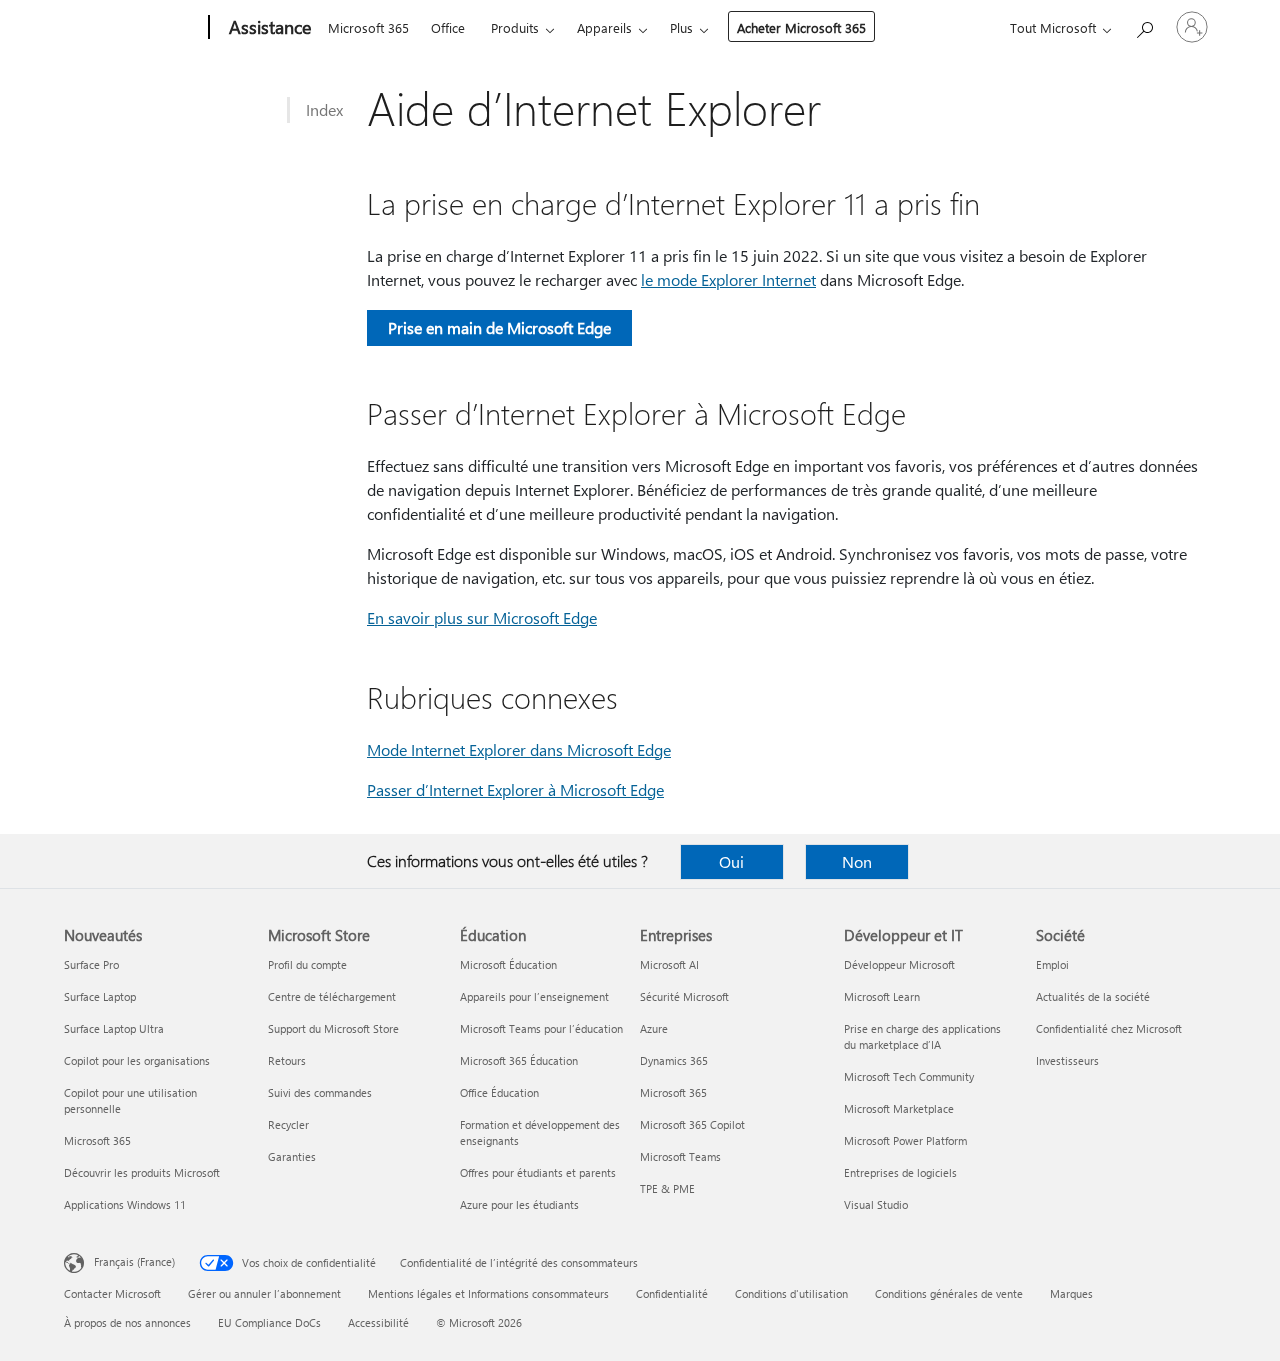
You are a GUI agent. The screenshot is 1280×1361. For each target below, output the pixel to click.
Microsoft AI (669, 964)
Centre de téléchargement (332, 996)
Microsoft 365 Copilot (692, 1124)
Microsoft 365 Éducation (519, 1060)
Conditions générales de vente (949, 1293)
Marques (1071, 1293)
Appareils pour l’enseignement (534, 996)
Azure (654, 1028)
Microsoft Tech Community (909, 1076)
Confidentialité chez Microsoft (1109, 1028)
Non (857, 861)
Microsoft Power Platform (905, 1140)
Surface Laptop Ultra (114, 1028)
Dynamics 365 (674, 1060)
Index (324, 109)
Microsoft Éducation (508, 964)
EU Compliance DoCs (269, 1322)
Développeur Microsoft (899, 964)
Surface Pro (91, 964)
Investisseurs (1067, 1060)
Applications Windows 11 (125, 1204)
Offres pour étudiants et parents (538, 1172)
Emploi (1052, 964)
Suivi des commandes (320, 1092)
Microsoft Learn (882, 996)
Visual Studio (876, 1204)
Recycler (288, 1124)
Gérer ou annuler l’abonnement (264, 1293)
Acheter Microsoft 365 (801, 27)
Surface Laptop (100, 996)
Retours (287, 1060)
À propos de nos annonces (127, 1322)
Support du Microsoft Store (333, 1028)
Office (448, 27)
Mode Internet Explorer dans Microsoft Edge (519, 749)
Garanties (292, 1156)
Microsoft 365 (368, 27)
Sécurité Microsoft (684, 996)
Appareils (604, 27)
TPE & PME (667, 1188)
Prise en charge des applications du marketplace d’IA (922, 1036)
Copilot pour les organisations (137, 1060)
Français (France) (134, 1261)
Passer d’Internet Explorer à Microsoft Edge (515, 789)
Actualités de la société (1093, 996)
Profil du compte (307, 964)
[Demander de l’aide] (1144, 25)
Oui (731, 861)
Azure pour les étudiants (519, 1204)
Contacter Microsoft (112, 1293)
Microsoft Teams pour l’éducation (541, 1028)
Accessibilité (378, 1322)
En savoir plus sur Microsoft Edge (482, 617)
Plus (681, 27)
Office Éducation (499, 1092)
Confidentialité (672, 1293)
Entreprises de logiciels (900, 1172)
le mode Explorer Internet (728, 279)
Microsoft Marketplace (899, 1108)
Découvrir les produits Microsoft (142, 1172)
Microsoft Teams (680, 1156)
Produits (515, 27)
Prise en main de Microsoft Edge (499, 327)
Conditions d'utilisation (791, 1293)
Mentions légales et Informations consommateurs (488, 1293)
